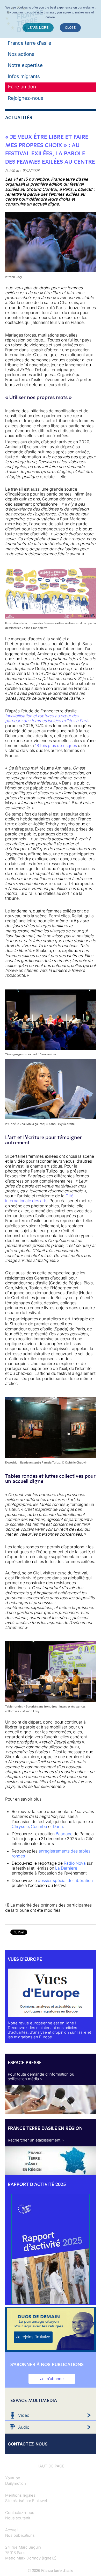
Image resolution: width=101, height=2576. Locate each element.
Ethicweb (40, 2501)
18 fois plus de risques (56, 745)
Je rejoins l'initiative (33, 2337)
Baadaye (64, 1834)
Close (70, 28)
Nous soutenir (18, 2518)
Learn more (38, 28)
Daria (58, 1826)
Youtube (13, 2478)
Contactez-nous (20, 2513)
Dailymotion (16, 2483)
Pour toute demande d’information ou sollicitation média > (41, 2076)
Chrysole (20, 1826)
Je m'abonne (52, 2379)
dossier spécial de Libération (65, 1880)
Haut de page (51, 2466)
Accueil (12, 2530)
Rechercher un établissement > (36, 2140)
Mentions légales (20, 2495)
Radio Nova (75, 1863)
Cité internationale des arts (39, 1198)
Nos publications (20, 2535)
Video (24, 2415)
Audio (24, 2427)
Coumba (39, 1826)
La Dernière (66, 1868)
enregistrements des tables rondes (51, 1853)
